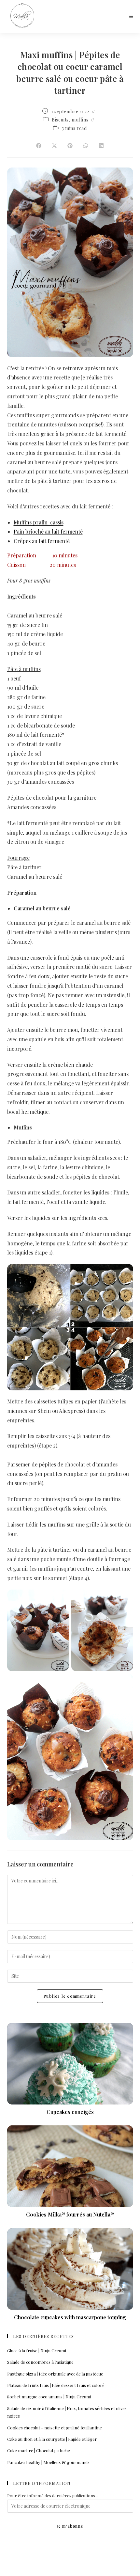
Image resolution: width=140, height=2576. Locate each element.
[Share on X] (54, 146)
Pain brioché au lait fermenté (48, 531)
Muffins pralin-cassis (39, 522)
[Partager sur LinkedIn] (101, 146)
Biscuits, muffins (70, 120)
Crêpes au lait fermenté (42, 541)
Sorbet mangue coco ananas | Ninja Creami (49, 2397)
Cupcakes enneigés (70, 2112)
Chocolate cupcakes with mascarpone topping (70, 2317)
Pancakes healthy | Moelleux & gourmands (48, 2462)
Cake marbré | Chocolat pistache (39, 2450)
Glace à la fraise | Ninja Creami (37, 2351)
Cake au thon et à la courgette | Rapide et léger (52, 2439)
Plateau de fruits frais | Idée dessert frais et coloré (56, 2385)
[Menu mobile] (131, 16)
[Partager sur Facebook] (39, 146)
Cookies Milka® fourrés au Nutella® (70, 2214)
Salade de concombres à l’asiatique (40, 2362)
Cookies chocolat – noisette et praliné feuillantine (55, 2428)
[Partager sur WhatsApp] (86, 146)
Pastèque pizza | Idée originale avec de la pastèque (55, 2374)
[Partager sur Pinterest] (70, 146)
